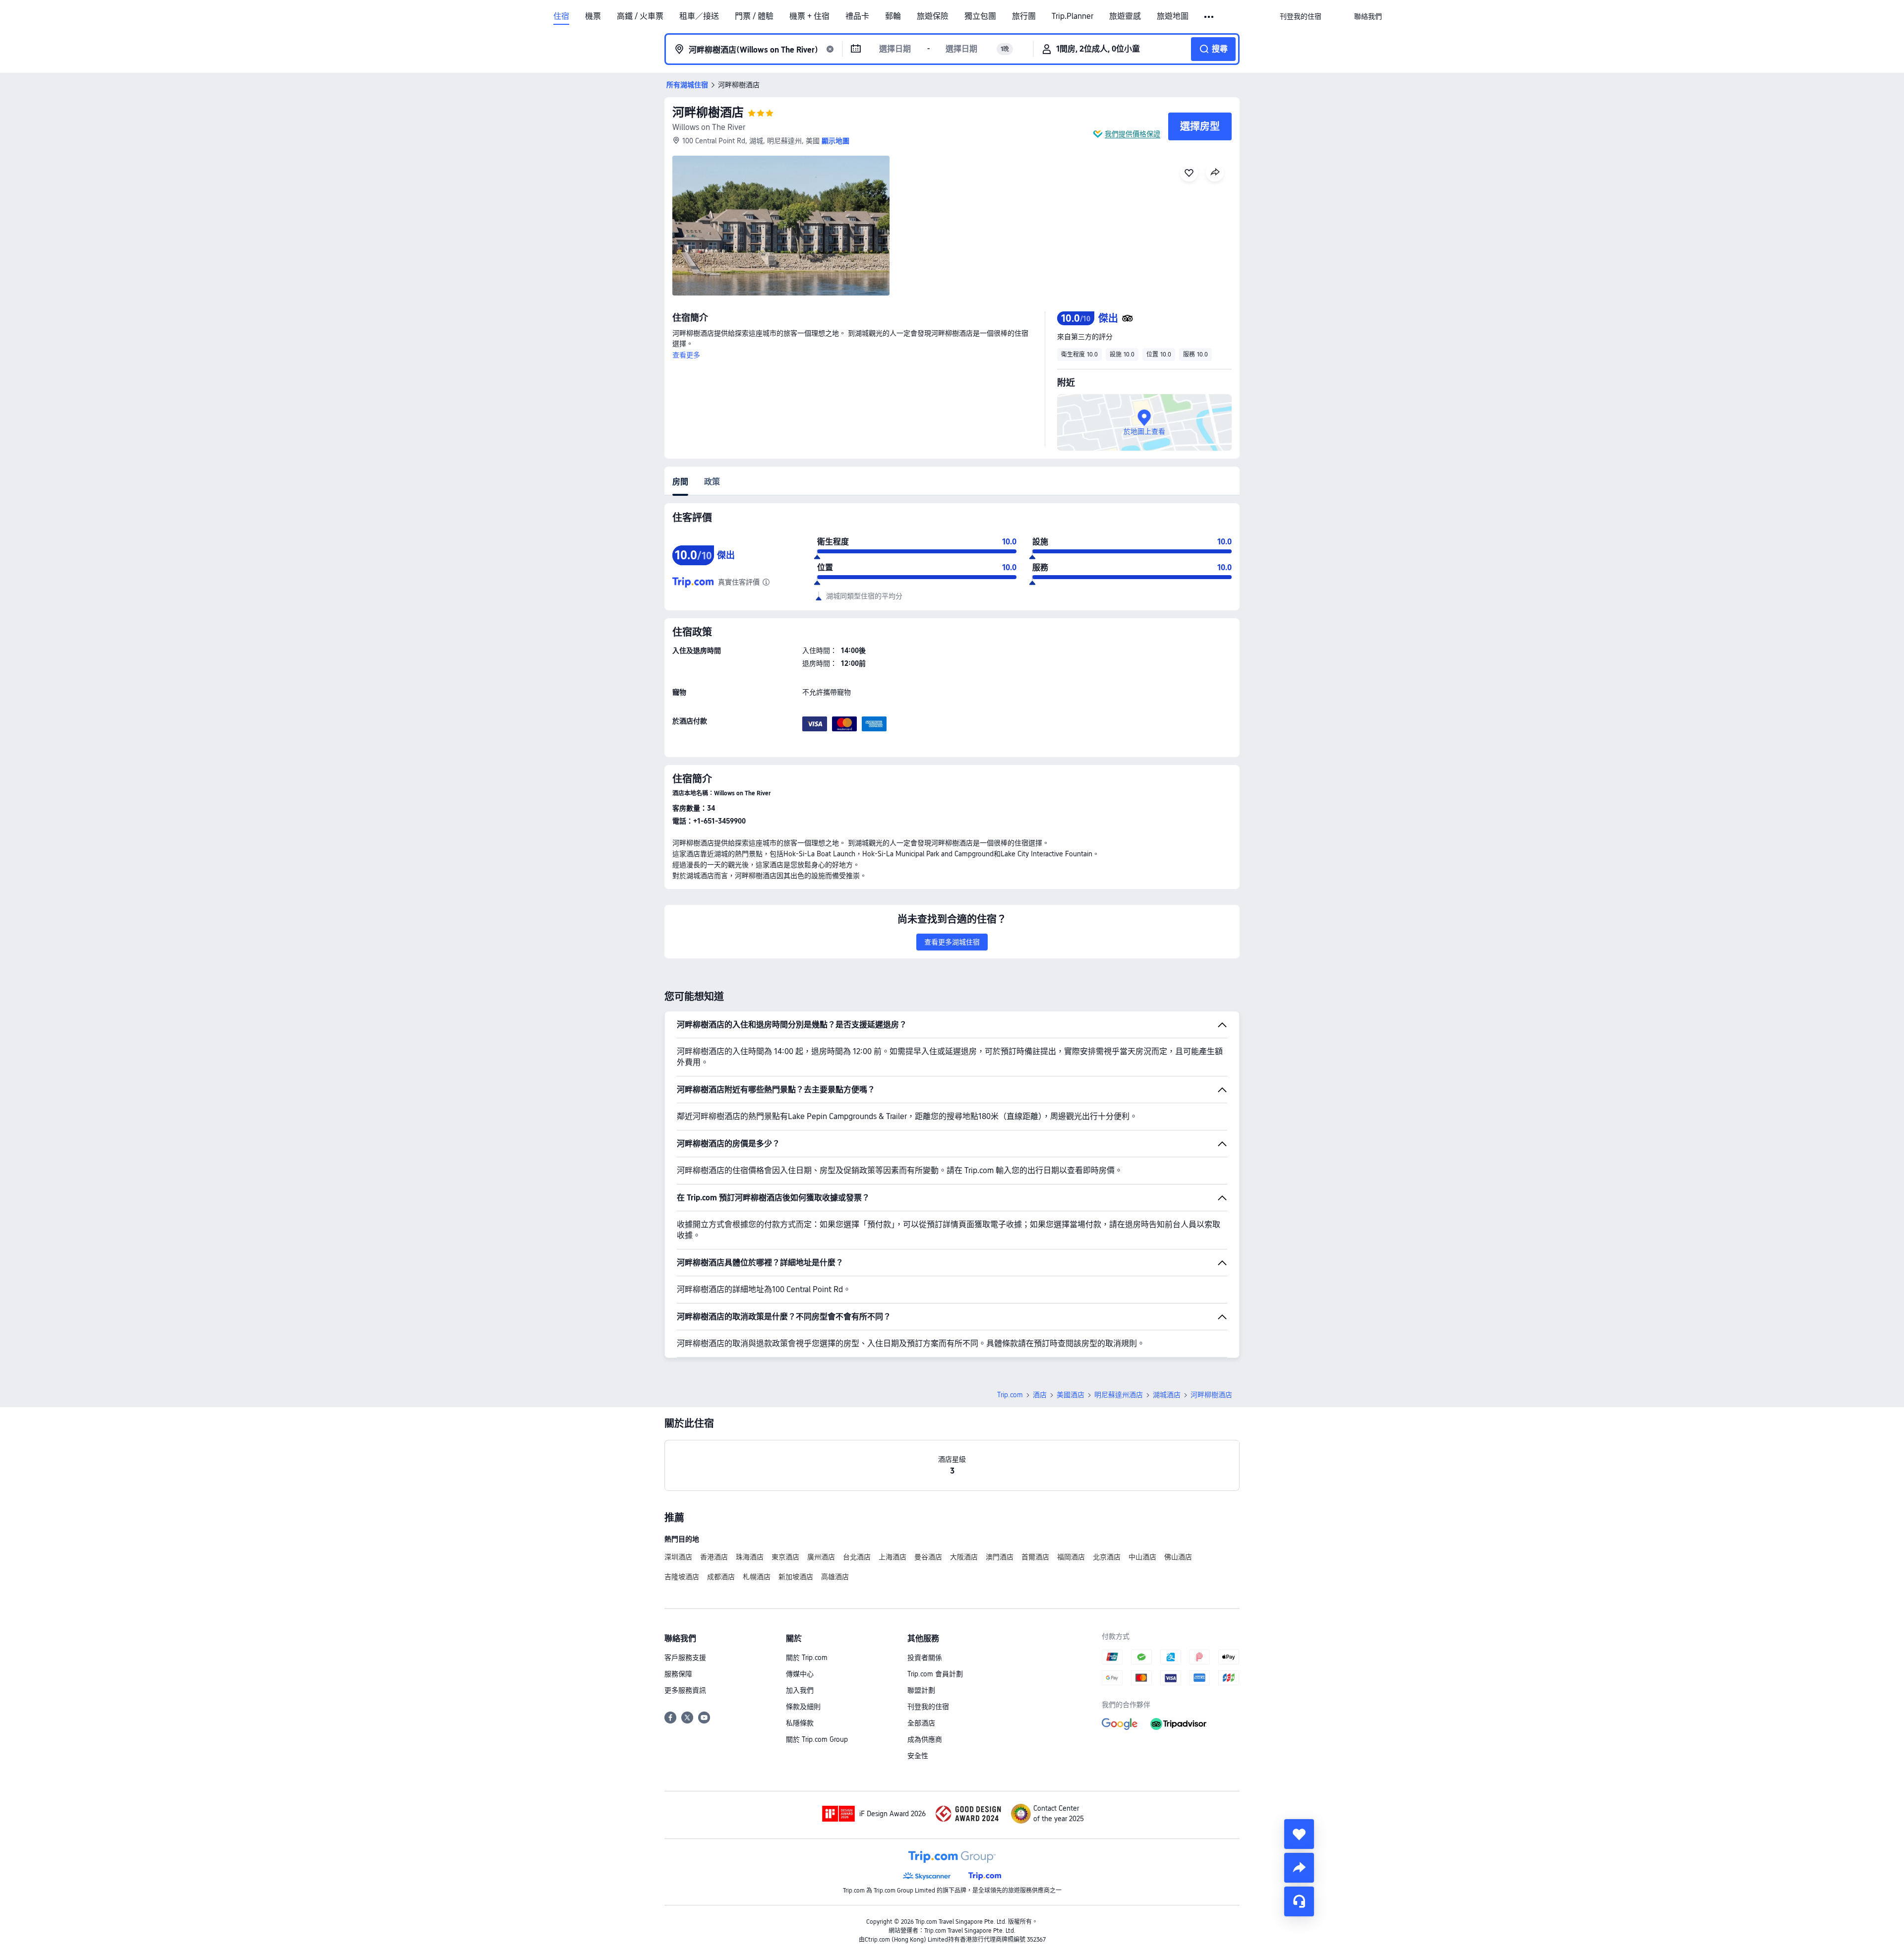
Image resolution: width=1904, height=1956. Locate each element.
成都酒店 (721, 1577)
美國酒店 (1071, 1395)
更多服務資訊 (685, 1690)
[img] (781, 226)
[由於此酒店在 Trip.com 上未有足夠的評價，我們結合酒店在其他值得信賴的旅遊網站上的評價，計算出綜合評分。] (766, 582)
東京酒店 (785, 1557)
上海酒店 (892, 1557)
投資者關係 (925, 1658)
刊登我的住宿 (928, 1707)
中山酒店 (1142, 1557)
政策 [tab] (712, 482)
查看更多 (686, 355)
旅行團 (1024, 16)
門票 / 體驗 (754, 16)
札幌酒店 (757, 1577)
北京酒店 (1107, 1557)
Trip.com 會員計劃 (935, 1674)
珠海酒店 (750, 1557)
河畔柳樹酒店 (708, 112)
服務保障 (678, 1674)
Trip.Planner (1072, 16)
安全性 (918, 1756)
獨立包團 (980, 16)
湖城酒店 (1167, 1395)
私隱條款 (800, 1723)
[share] (1299, 1868)
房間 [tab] (680, 482)
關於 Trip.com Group (817, 1739)
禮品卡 (857, 16)
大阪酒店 (964, 1557)
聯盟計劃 (921, 1690)
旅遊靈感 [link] (1125, 16)
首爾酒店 (1035, 1557)
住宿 (561, 16)
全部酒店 (921, 1723)
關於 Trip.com (807, 1658)
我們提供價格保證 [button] (1132, 134)
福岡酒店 (1071, 1557)
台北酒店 (857, 1557)
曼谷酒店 (928, 1557)
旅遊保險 (933, 16)
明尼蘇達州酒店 (1119, 1395)
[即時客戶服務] (1299, 1901)
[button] (1210, 17)
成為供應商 (925, 1739)
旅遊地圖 (1173, 16)
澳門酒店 (1000, 1557)
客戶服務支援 (685, 1658)
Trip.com (1010, 1395)
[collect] (1299, 1834)
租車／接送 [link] (699, 16)
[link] (1301, 16)
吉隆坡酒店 (682, 1577)
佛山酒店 (1178, 1557)
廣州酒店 (821, 1557)
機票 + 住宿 (809, 16)
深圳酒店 (678, 1557)
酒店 (1040, 1395)
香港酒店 (714, 1557)
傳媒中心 (800, 1674)
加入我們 (800, 1690)
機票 (593, 16)
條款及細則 (803, 1707)
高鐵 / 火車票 (640, 16)
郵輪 (893, 16)
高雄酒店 (835, 1577)
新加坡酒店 (796, 1577)
